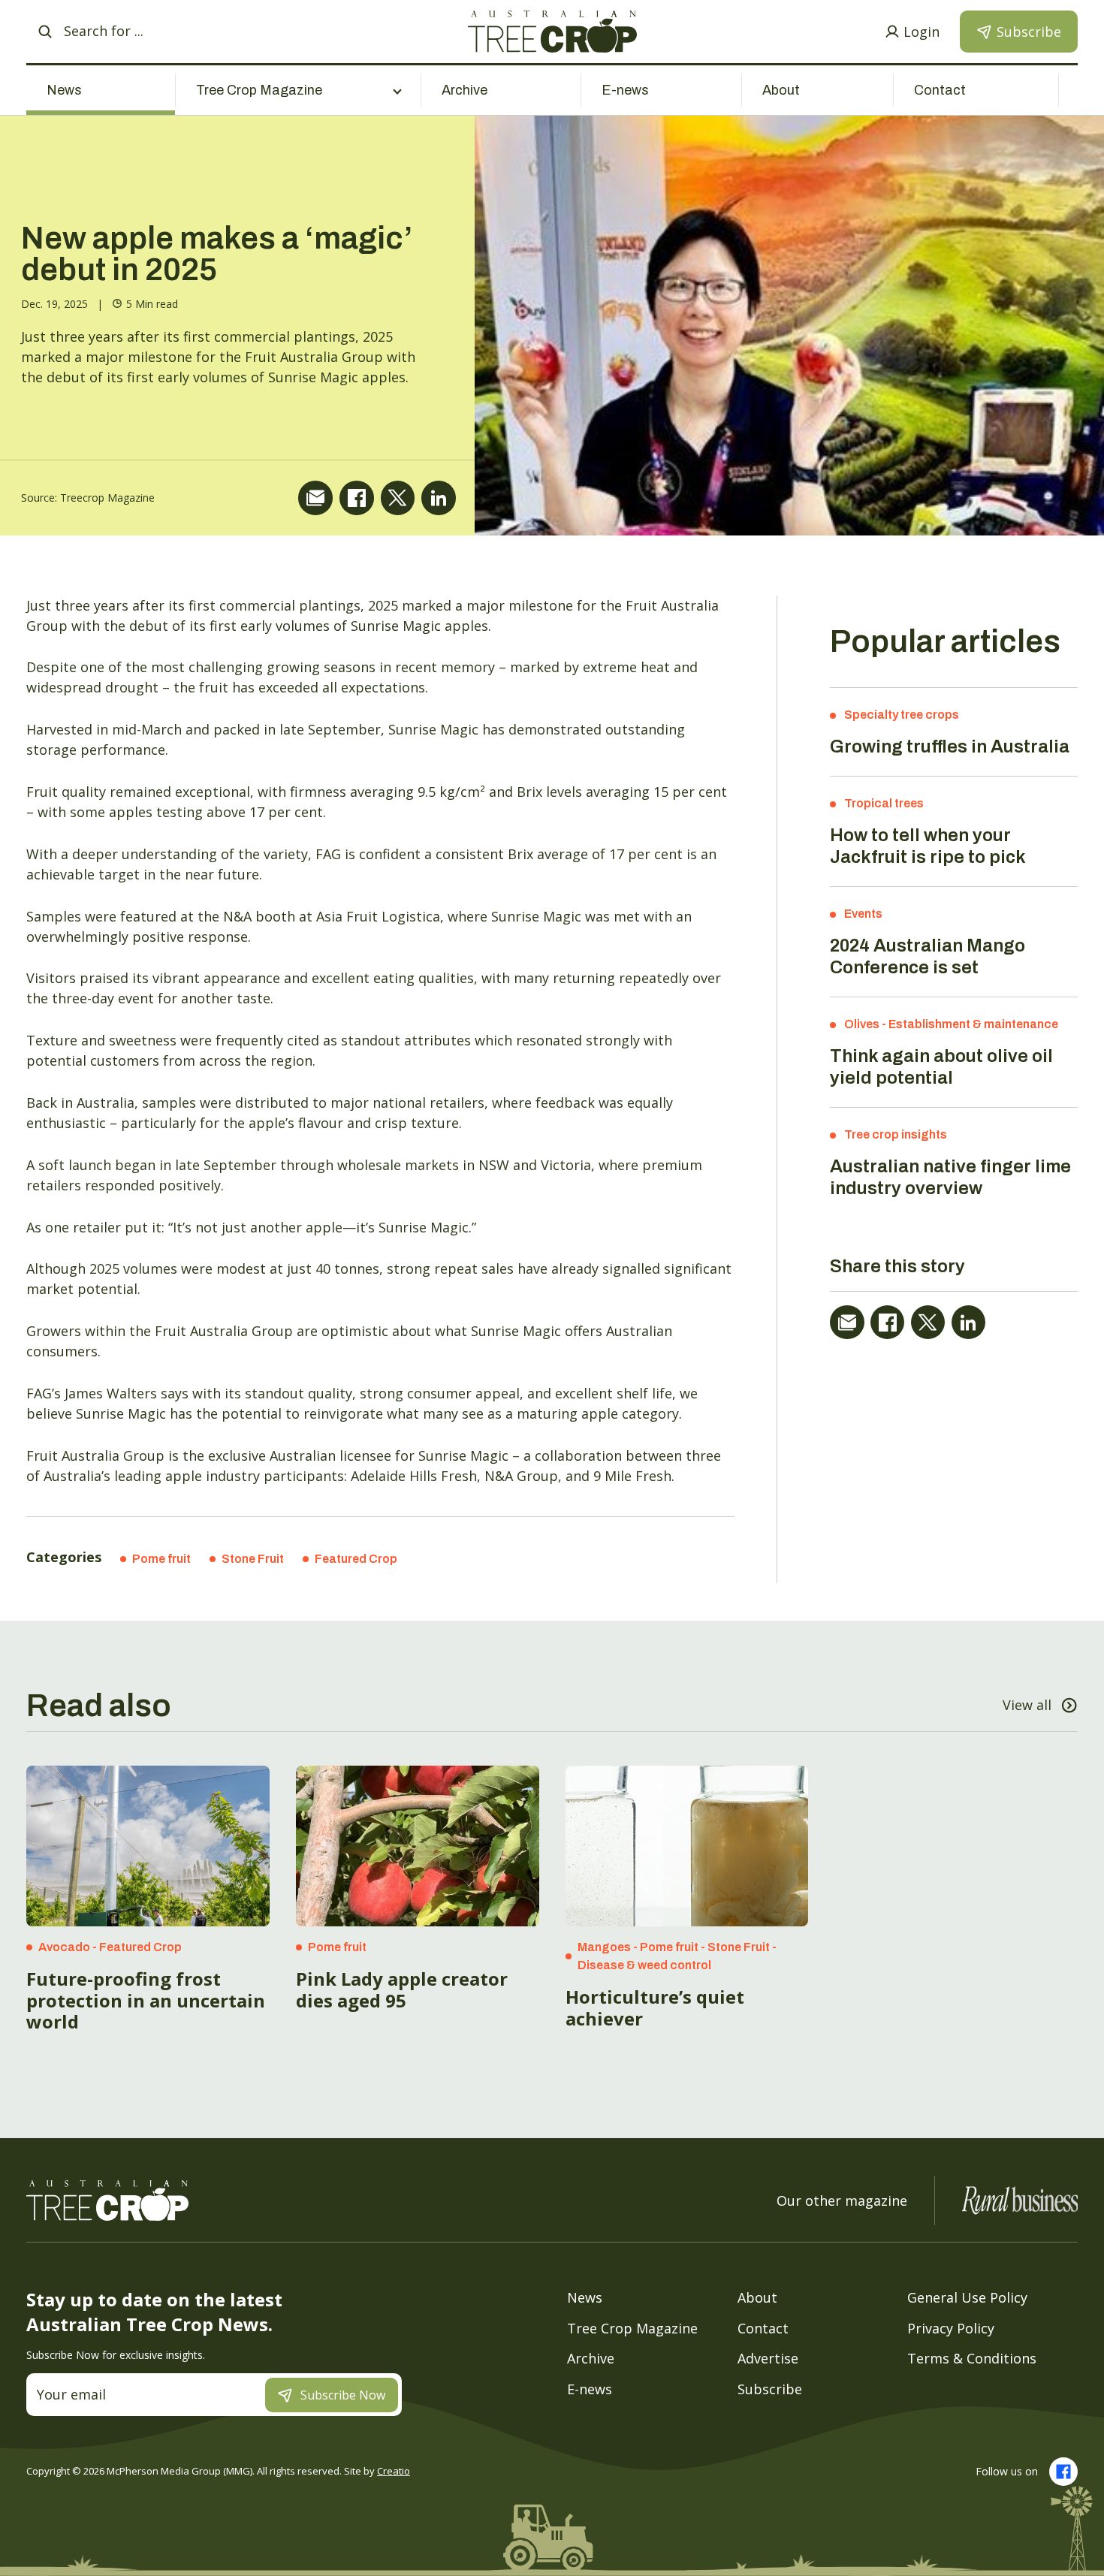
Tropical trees (884, 803)
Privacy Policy (951, 2328)
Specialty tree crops (902, 715)
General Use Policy (967, 2297)
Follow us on (1007, 2471)
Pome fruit (161, 1559)
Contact (940, 90)
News (64, 90)
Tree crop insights (896, 1134)
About (781, 90)
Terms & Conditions (972, 2358)
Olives (862, 1024)
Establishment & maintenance (973, 1024)
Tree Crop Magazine (632, 2328)
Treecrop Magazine (107, 498)
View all (1027, 1705)
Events (863, 914)
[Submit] (45, 32)
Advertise (768, 2358)
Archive (465, 90)
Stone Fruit (253, 1559)
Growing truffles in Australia (950, 747)
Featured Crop (356, 1559)
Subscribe (770, 2389)
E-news (625, 90)
